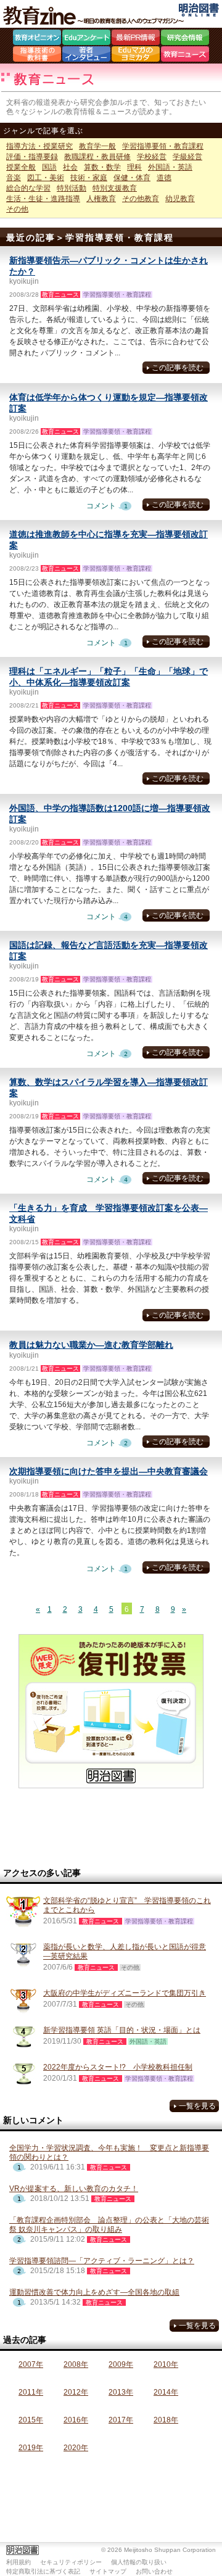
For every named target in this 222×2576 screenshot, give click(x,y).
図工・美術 (46, 178)
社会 (70, 167)
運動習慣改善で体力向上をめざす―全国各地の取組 (94, 2292)
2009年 (121, 2364)
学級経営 (187, 157)
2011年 (31, 2392)
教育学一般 (97, 146)
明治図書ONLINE (199, 10)
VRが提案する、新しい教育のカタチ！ (74, 2189)
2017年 (121, 2420)
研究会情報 (185, 39)
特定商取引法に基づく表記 (43, 2571)
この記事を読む (178, 368)
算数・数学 (102, 167)
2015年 (31, 2420)
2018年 (166, 2420)
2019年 (31, 2448)
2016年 (76, 2420)
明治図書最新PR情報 (136, 39)
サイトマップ (108, 2571)
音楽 (14, 178)
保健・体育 (132, 178)
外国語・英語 (170, 167)
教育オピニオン (37, 39)
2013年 (121, 2392)
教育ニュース (185, 56)
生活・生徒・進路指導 (43, 199)
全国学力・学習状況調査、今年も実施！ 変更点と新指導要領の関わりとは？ (109, 2153)
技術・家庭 (89, 178)
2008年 (76, 2364)
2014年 (166, 2392)
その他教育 (141, 199)
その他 (17, 209)
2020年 (76, 2448)
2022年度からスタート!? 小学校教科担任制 (118, 2067)
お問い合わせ (154, 2571)
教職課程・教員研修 (97, 157)
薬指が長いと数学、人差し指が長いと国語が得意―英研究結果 (125, 1951)
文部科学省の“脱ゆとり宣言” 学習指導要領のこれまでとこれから (127, 1905)
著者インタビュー (86, 56)
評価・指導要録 (32, 157)
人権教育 (101, 199)
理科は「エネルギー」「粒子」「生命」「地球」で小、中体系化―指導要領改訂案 (109, 677)
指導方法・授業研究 (39, 146)
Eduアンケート (86, 39)
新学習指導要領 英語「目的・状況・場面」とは (122, 2030)
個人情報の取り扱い (139, 2562)
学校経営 (152, 157)
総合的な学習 (28, 188)
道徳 (164, 178)
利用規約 (18, 2562)
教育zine (96, 15)
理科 (134, 167)
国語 (49, 167)
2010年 (166, 2364)
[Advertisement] (111, 1828)
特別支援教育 (115, 188)
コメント (111, 506)
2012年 (76, 2392)
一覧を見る (197, 2106)
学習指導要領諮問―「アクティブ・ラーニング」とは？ (102, 2261)
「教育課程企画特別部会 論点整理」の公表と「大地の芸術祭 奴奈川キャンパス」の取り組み (109, 2225)
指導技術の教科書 (37, 56)
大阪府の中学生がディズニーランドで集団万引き (125, 1993)
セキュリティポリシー (71, 2562)
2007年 (31, 2364)
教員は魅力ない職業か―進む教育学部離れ (91, 1345)
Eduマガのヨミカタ (136, 56)
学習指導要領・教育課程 (163, 146)
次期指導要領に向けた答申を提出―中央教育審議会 (109, 1471)
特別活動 (72, 188)
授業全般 (21, 167)
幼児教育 (180, 199)
